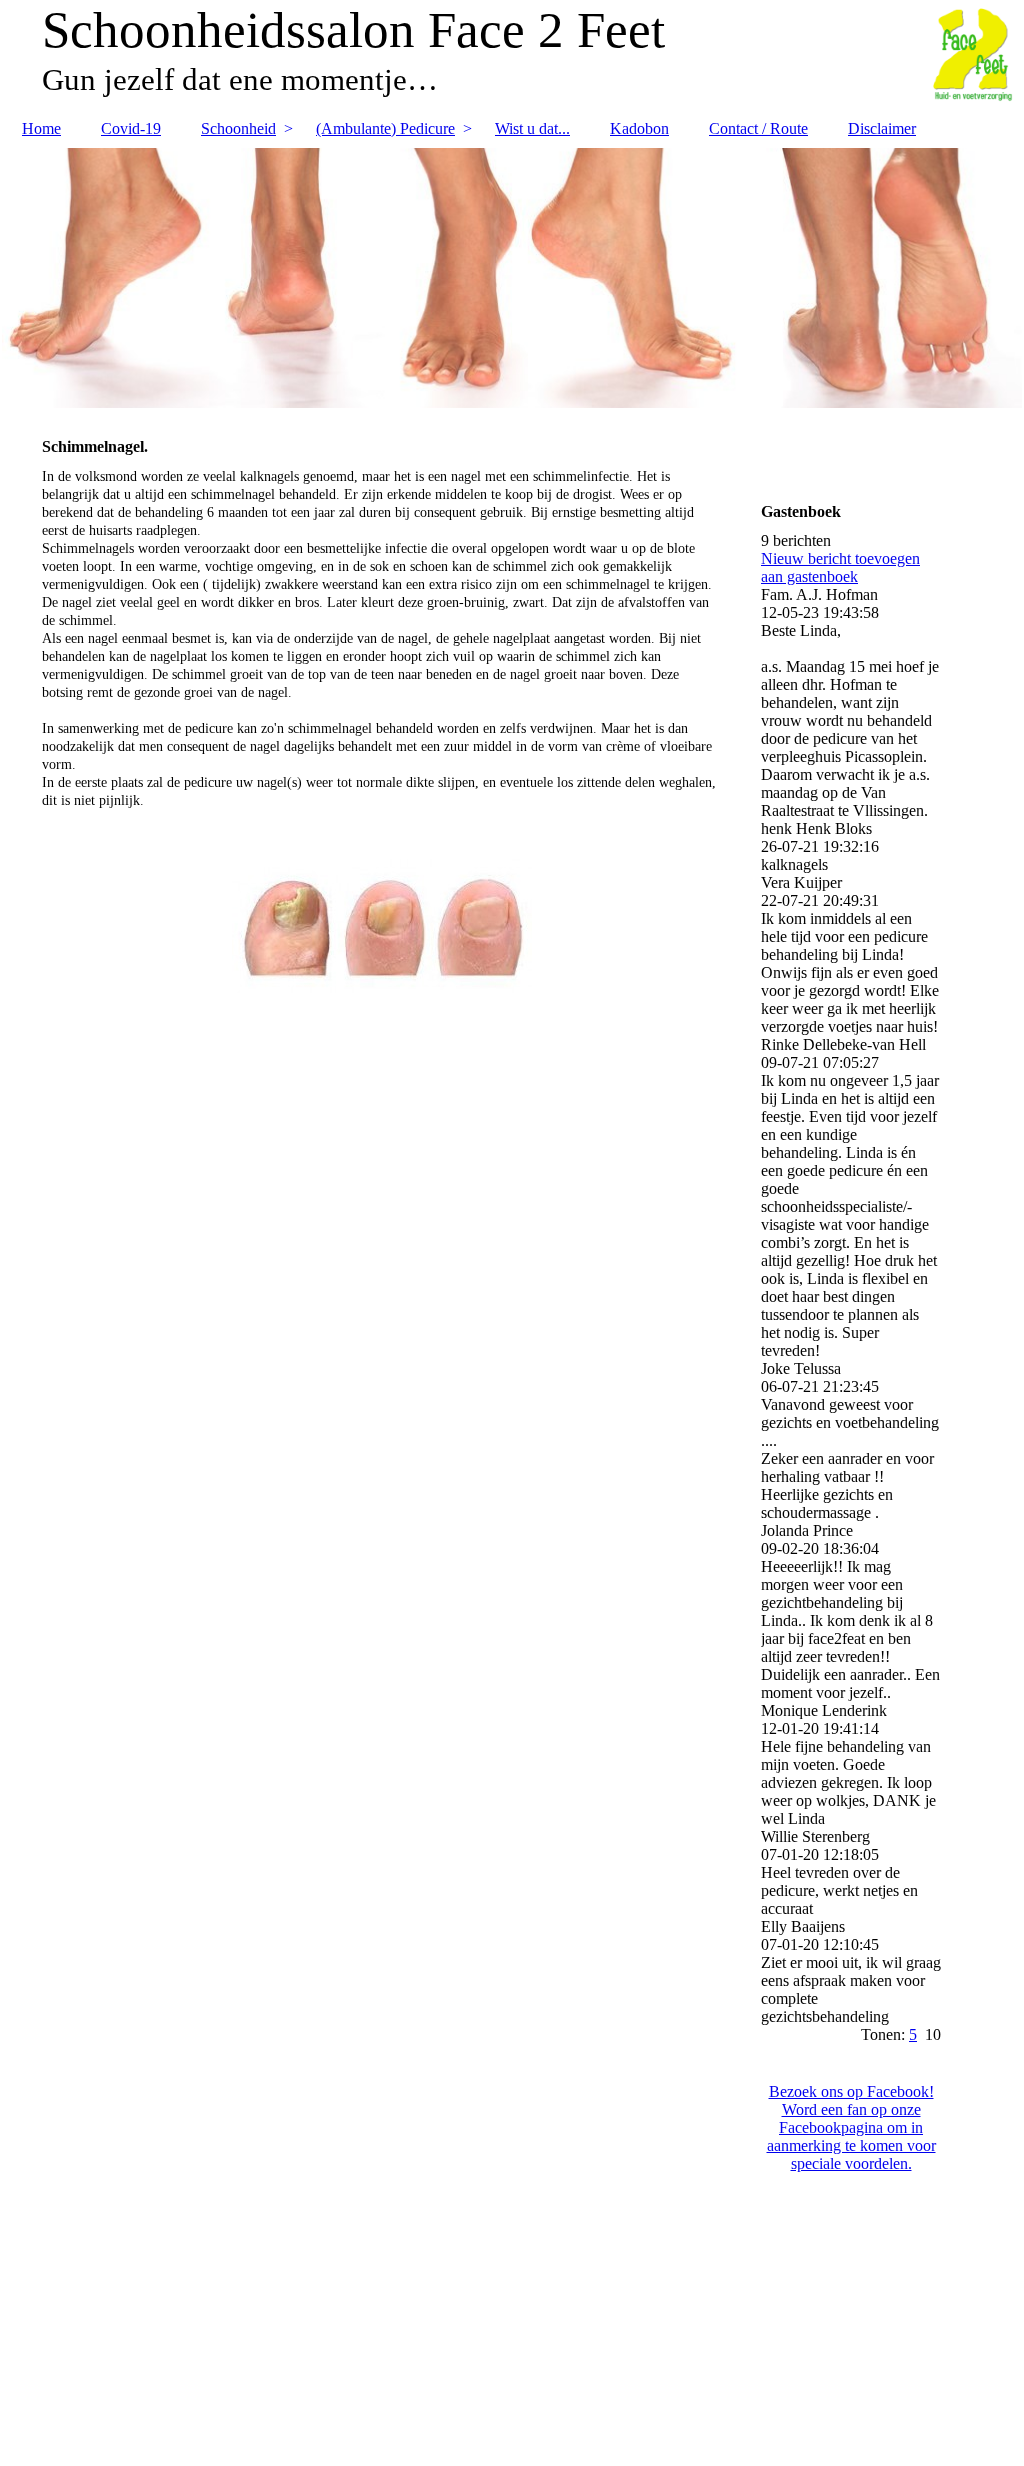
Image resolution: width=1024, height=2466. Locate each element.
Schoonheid (238, 128)
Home (41, 128)
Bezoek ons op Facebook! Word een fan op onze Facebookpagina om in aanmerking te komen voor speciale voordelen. (851, 2127)
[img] (512, 278)
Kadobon (639, 128)
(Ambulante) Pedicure (385, 128)
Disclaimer (882, 128)
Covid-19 (131, 128)
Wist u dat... (532, 128)
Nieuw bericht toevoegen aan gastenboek (840, 567)
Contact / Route (758, 128)
